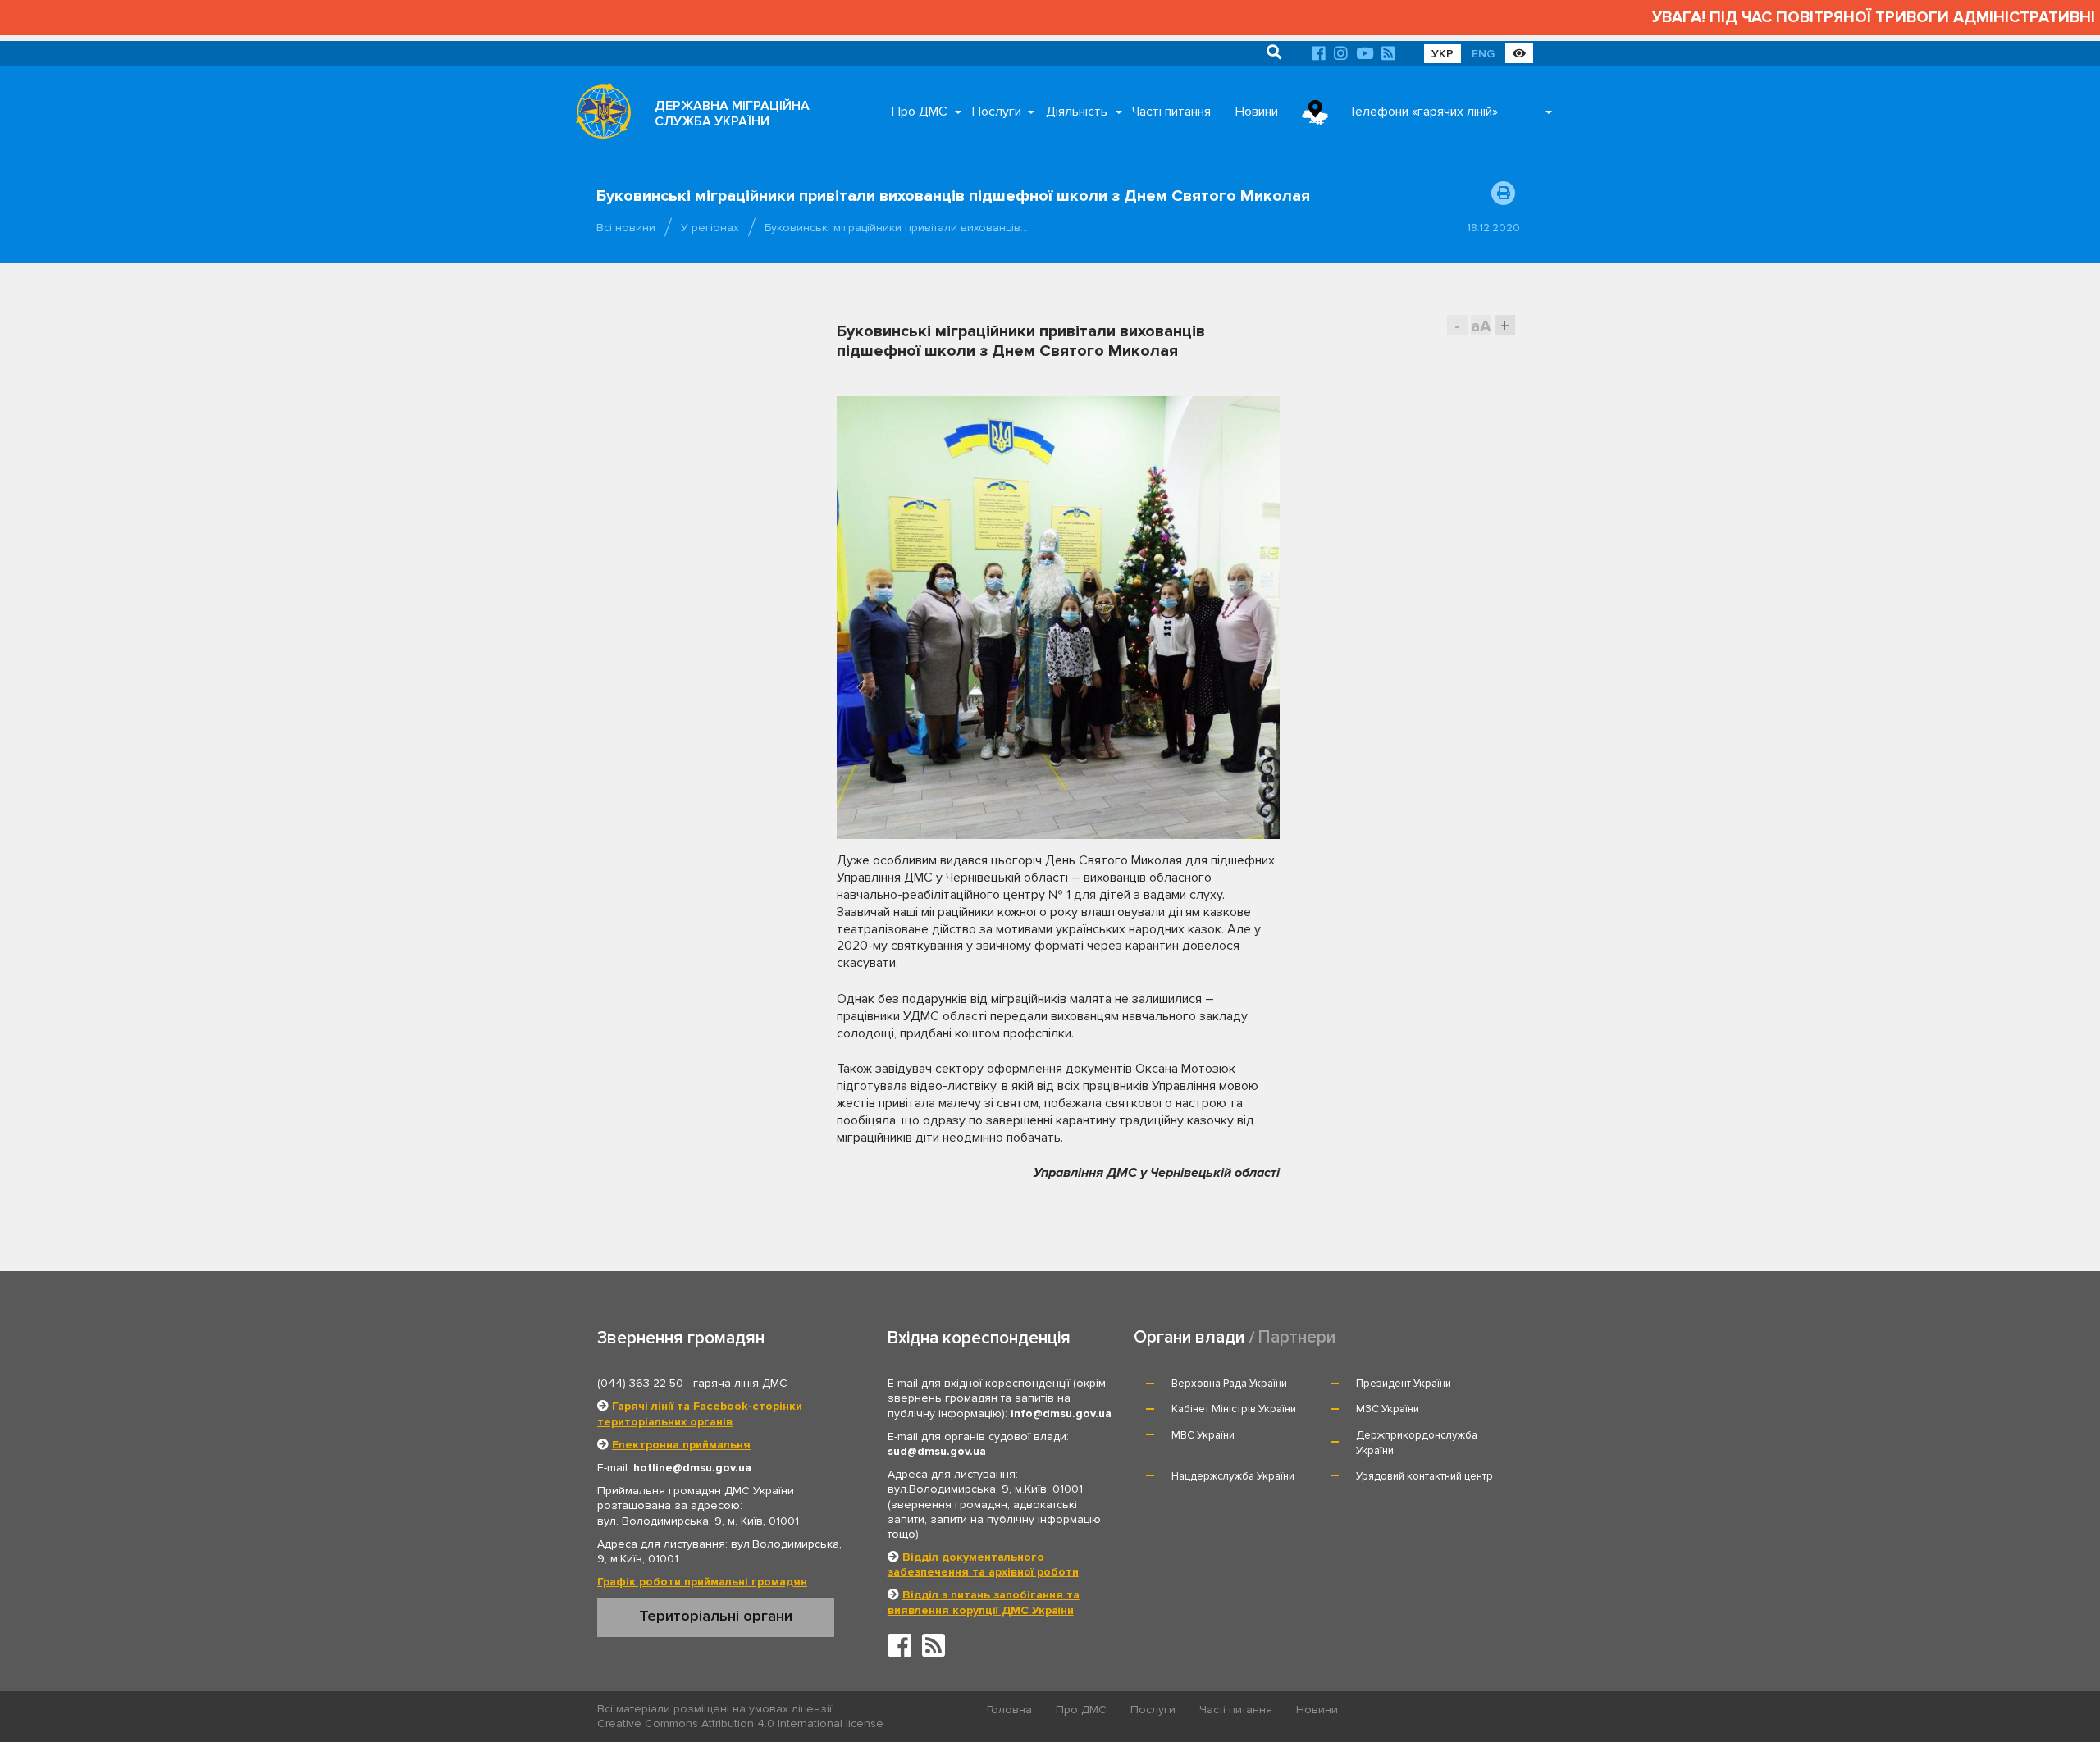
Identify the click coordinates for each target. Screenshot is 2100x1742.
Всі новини (626, 228)
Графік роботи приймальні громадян (702, 1582)
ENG (1483, 54)
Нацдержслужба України (1233, 1476)
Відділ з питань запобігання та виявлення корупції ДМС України (984, 1602)
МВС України (1203, 1435)
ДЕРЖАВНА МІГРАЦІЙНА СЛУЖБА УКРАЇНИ (732, 114)
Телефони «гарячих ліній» (1423, 112)
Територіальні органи (716, 1616)
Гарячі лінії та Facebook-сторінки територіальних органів (700, 1414)
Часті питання (1171, 112)
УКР (1443, 54)
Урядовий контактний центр (1424, 1476)
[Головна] (599, 115)
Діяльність (1077, 112)
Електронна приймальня (681, 1445)
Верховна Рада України (1229, 1384)
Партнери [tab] (1297, 1337)
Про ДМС (920, 112)
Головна (1009, 1710)
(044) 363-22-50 (640, 1383)
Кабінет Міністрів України (1234, 1409)
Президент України (1404, 1384)
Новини (1257, 112)
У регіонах (710, 228)
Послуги (997, 112)
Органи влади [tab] (1189, 1337)
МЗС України (1388, 1409)
